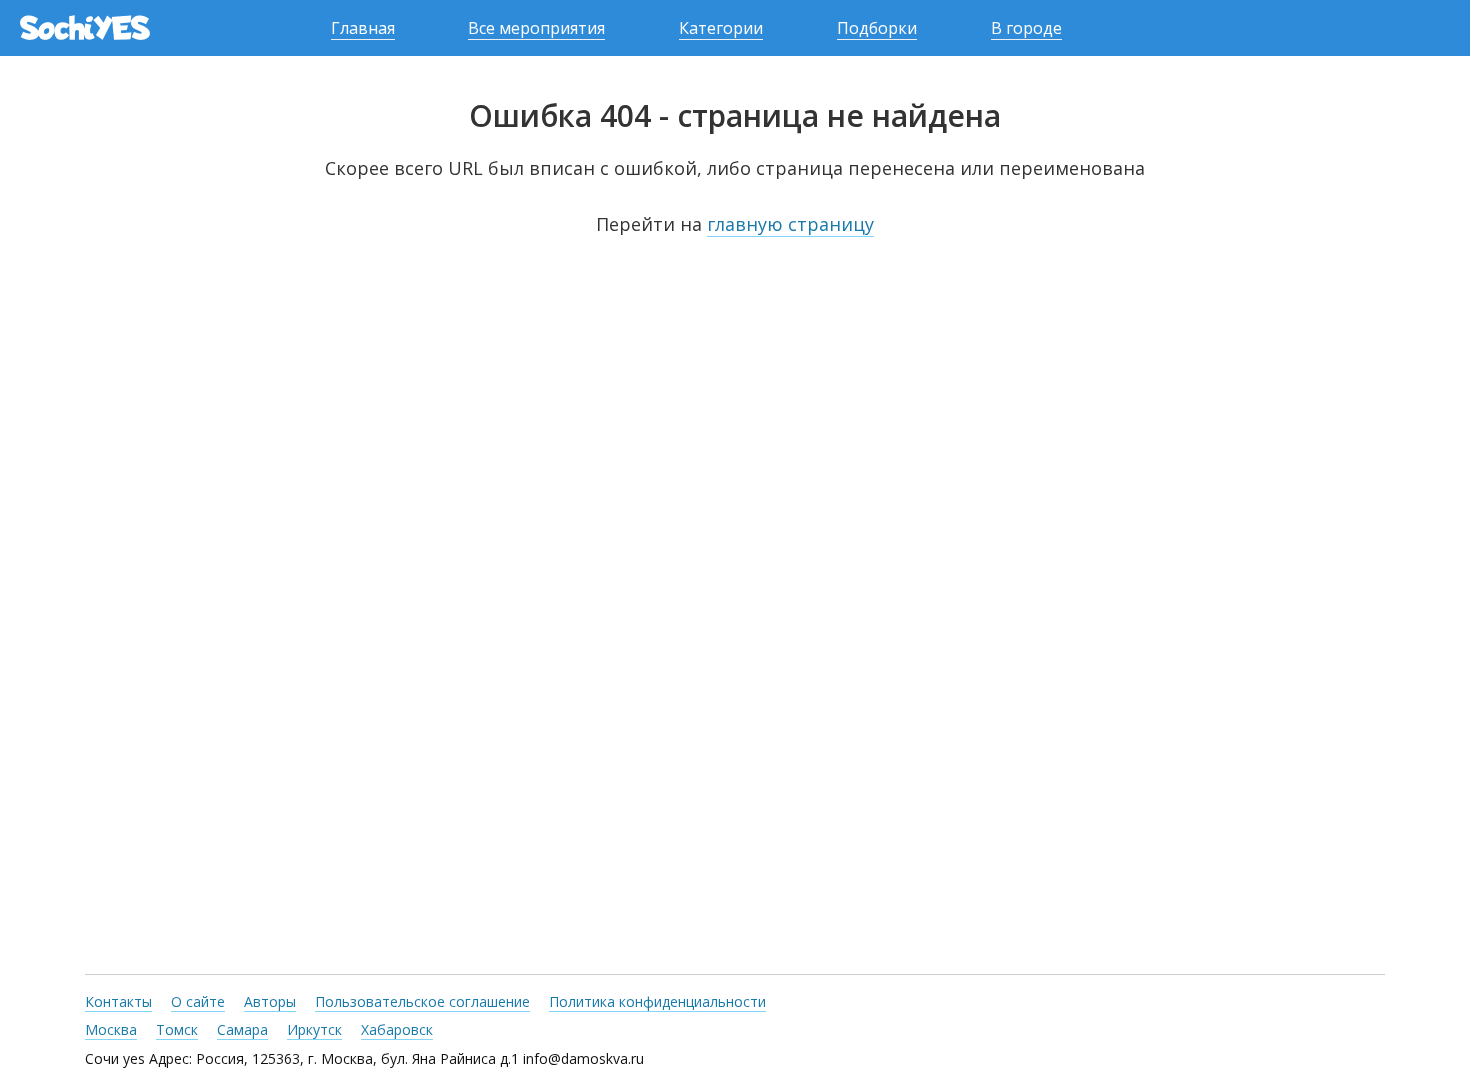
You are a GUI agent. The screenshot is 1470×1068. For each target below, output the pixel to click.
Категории (721, 28)
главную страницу (790, 224)
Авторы (270, 1001)
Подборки (877, 28)
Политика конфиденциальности (657, 1001)
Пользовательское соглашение (422, 1001)
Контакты (118, 1001)
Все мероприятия (536, 28)
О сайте (198, 1001)
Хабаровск (397, 1029)
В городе (1026, 28)
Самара (242, 1029)
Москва (111, 1029)
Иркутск (314, 1029)
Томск (177, 1029)
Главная (363, 28)
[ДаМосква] (85, 28)
